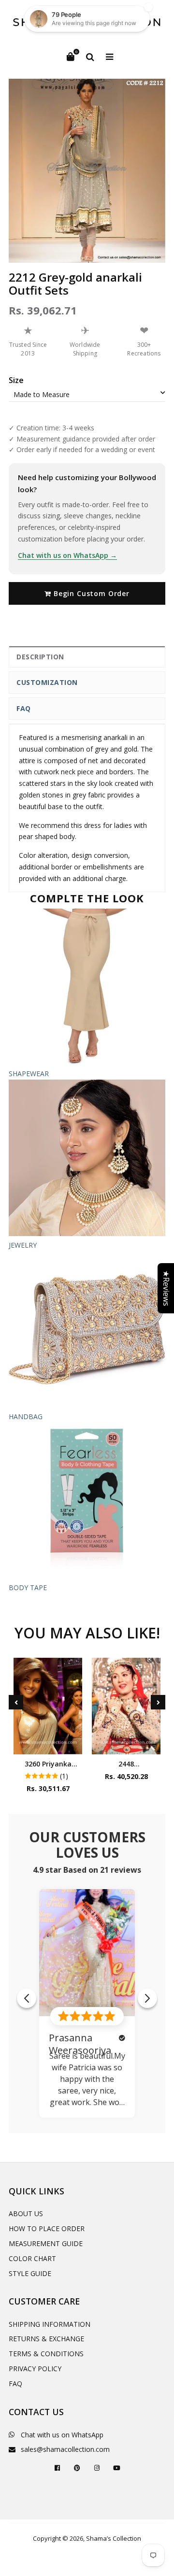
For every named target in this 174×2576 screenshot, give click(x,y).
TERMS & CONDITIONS (46, 2354)
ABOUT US (26, 2213)
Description (40, 657)
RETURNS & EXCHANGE (46, 2339)
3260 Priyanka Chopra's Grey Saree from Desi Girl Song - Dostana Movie (48, 1764)
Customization (47, 682)
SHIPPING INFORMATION (50, 2324)
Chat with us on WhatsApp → (67, 555)
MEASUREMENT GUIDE (46, 2243)
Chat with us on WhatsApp (62, 2435)
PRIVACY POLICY (35, 2369)
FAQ (24, 708)
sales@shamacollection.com (65, 2449)
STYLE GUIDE (30, 2273)
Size (16, 380)
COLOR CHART (32, 2258)
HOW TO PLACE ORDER (47, 2228)
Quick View (48, 1744)
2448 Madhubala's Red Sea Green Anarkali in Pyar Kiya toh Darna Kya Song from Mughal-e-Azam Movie (126, 1764)
